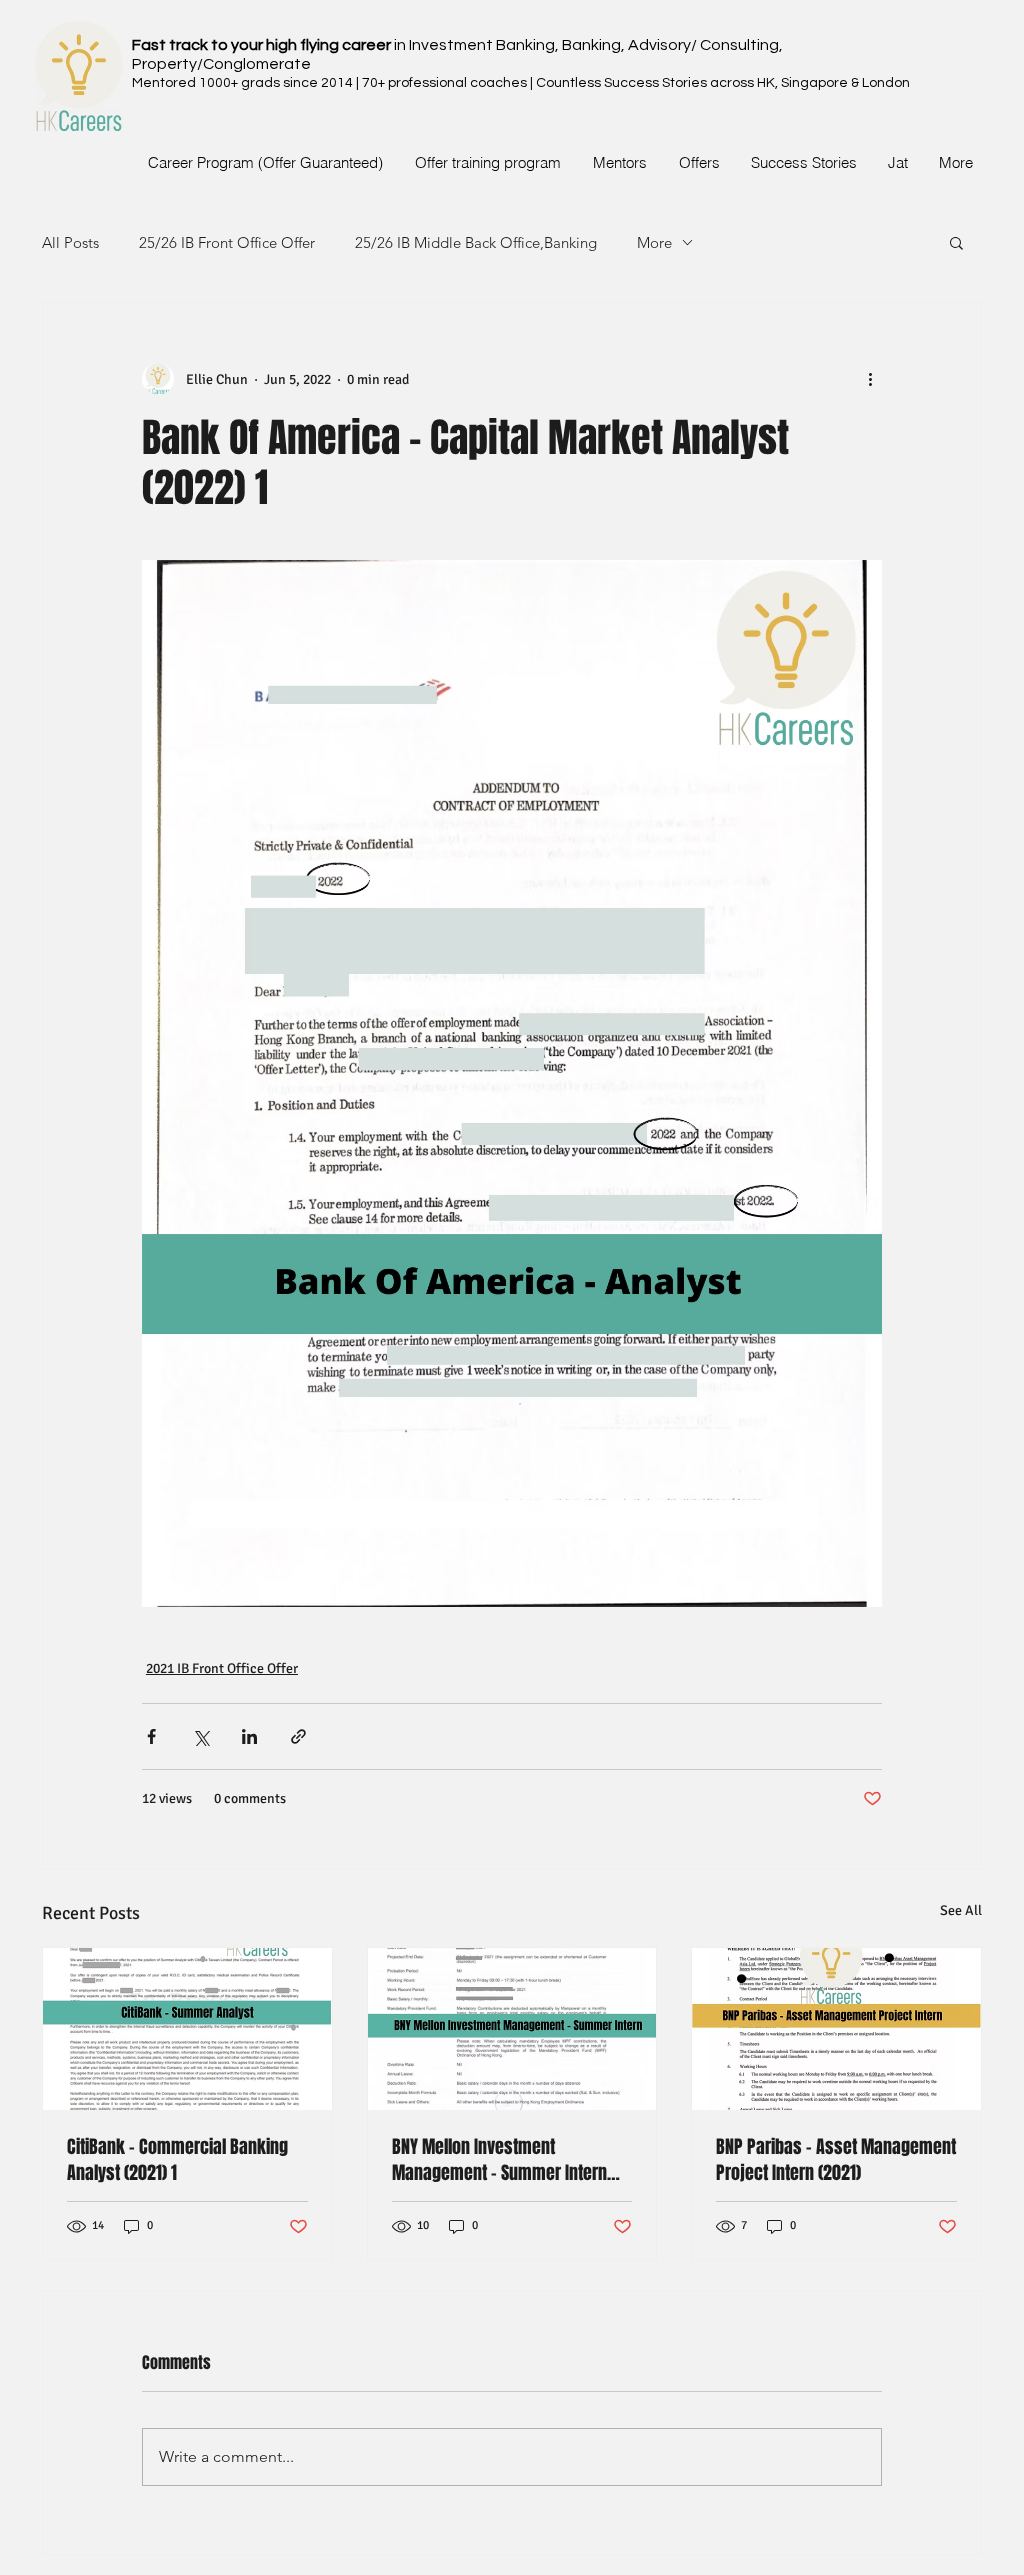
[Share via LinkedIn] (249, 1736)
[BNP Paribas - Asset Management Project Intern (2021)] (836, 2029)
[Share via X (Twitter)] (200, 1736)
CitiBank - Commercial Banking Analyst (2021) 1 (177, 2160)
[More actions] (870, 379)
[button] (956, 242)
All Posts (70, 242)
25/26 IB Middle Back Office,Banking (476, 242)
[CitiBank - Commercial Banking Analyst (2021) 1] (187, 2029)
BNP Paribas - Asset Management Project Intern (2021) (836, 2160)
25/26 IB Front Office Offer (227, 242)
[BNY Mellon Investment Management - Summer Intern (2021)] (512, 2029)
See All (961, 1910)
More (654, 242)
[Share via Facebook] (151, 1736)
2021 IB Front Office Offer (222, 1668)
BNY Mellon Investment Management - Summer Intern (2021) (499, 2160)
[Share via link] (298, 1736)
